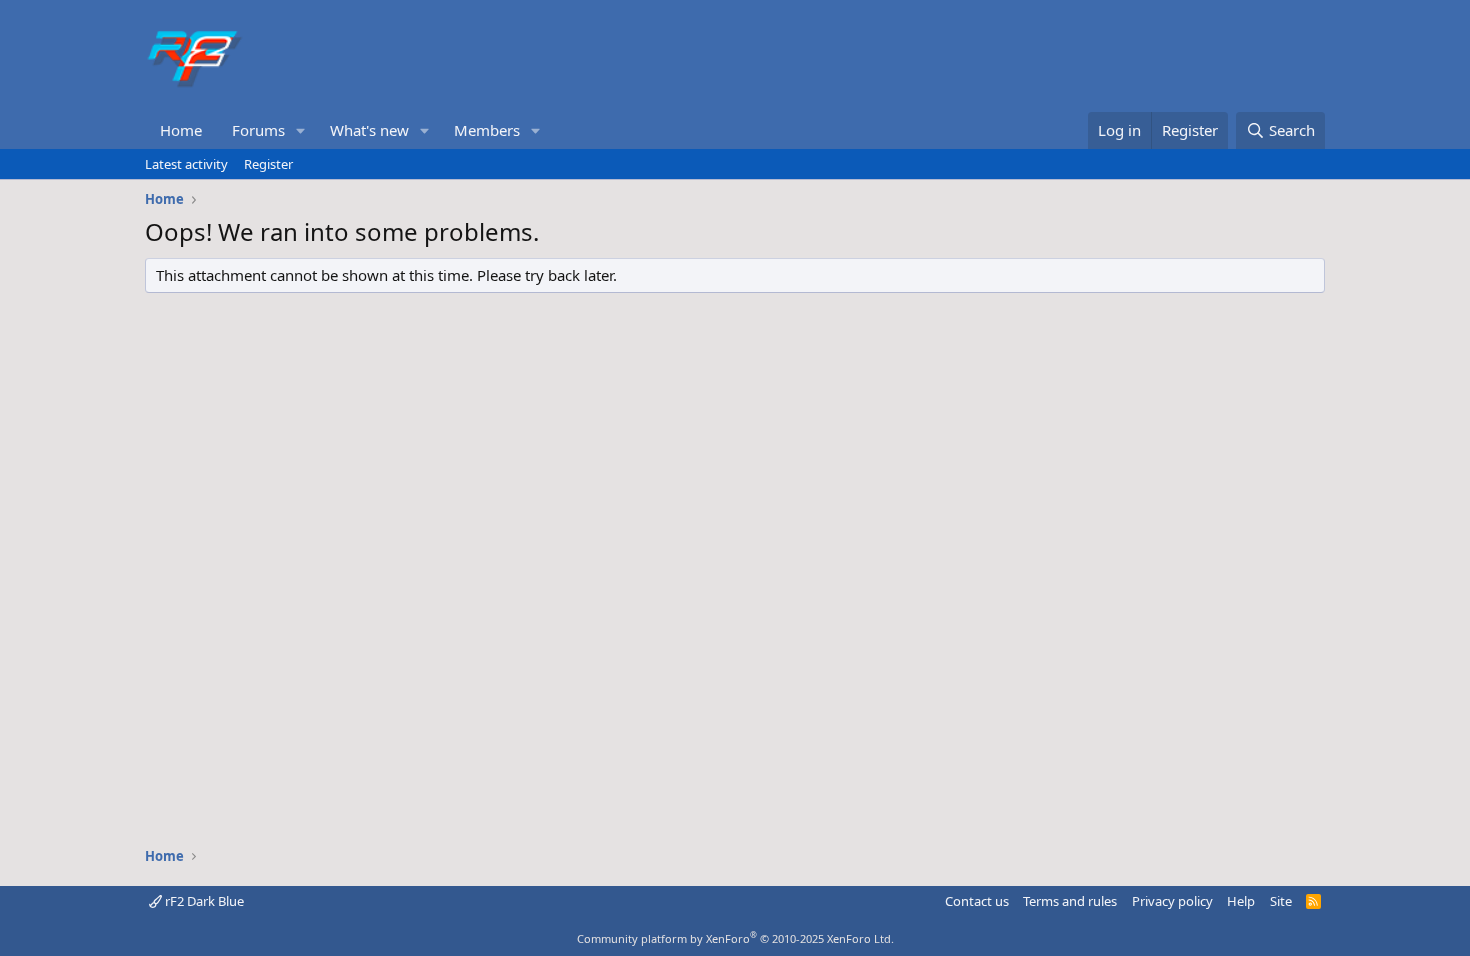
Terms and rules (1070, 901)
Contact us (977, 901)
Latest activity (186, 164)
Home (181, 130)
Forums (258, 130)
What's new (369, 130)
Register (268, 164)
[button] (301, 130)
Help (1241, 901)
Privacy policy (1172, 901)
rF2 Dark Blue (203, 901)
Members (487, 130)
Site (1281, 901)
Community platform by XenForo (735, 938)
